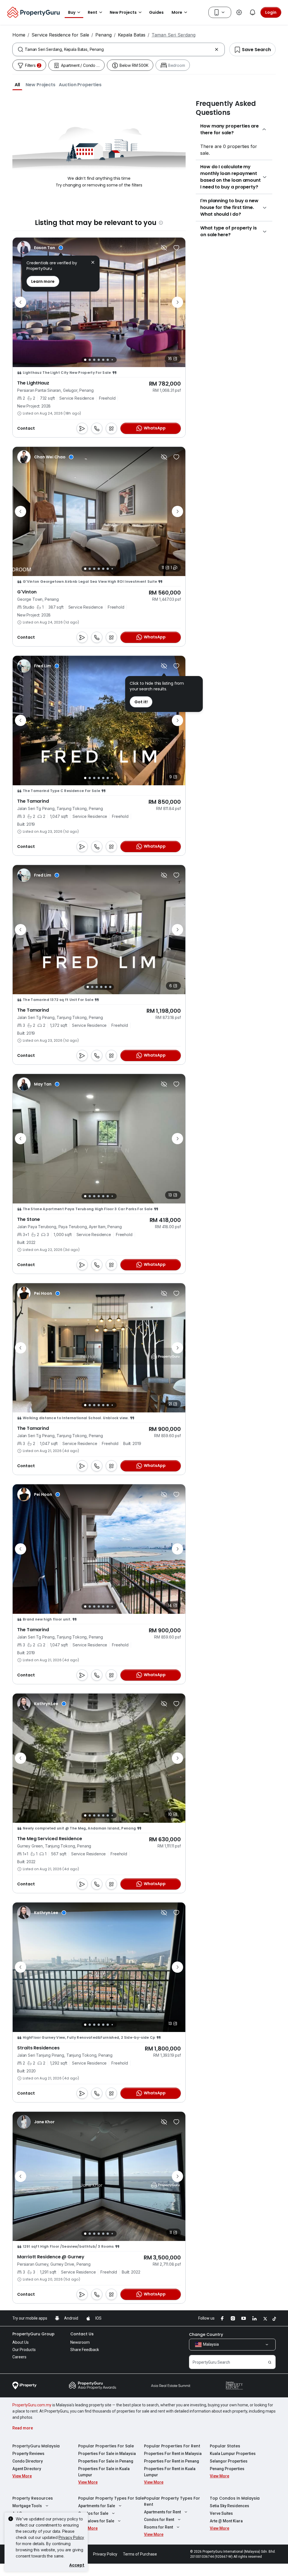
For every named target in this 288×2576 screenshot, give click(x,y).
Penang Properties (227, 2469)
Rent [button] (93, 12)
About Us (21, 2342)
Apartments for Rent (162, 2512)
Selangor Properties (229, 2461)
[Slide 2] (90, 360)
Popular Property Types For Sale (111, 2498)
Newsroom (80, 2342)
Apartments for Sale (97, 2506)
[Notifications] (253, 12)
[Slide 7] (112, 360)
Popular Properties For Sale (106, 2446)
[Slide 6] (108, 360)
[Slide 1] (85, 360)
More (177, 12)
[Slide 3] (94, 360)
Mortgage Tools (27, 2506)
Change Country (206, 2334)
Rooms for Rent (158, 2527)
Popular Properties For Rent (172, 2446)
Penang (103, 35)
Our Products (24, 2350)
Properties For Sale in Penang (106, 2461)
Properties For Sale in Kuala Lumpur (104, 2472)
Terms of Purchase (140, 2554)
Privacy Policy (71, 2537)
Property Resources (33, 2498)
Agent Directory (27, 2469)
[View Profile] (40, 248)
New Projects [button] (123, 12)
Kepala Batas (132, 35)
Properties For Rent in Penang (172, 2461)
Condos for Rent (159, 2520)
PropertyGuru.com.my (32, 2405)
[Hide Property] (164, 248)
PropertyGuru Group (33, 2334)
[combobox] (119, 49)
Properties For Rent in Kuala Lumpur (170, 2472)
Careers (19, 2357)
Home (19, 35)
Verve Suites (221, 2513)
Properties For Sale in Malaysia (107, 2454)
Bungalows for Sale (96, 2521)
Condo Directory (28, 2461)
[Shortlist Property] (176, 248)
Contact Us (82, 2334)
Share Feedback (85, 2350)
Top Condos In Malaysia (235, 2498)
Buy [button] (72, 12)
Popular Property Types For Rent (172, 2501)
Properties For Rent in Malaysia (173, 2454)
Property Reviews (28, 2454)
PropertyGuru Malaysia (36, 2446)
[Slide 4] (99, 360)
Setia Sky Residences (229, 2506)
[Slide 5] (103, 360)
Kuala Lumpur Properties (233, 2454)
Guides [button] (156, 12)
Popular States (225, 2446)
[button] (17, 85)
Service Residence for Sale (60, 35)
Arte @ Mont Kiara (226, 2521)
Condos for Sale (93, 2513)
